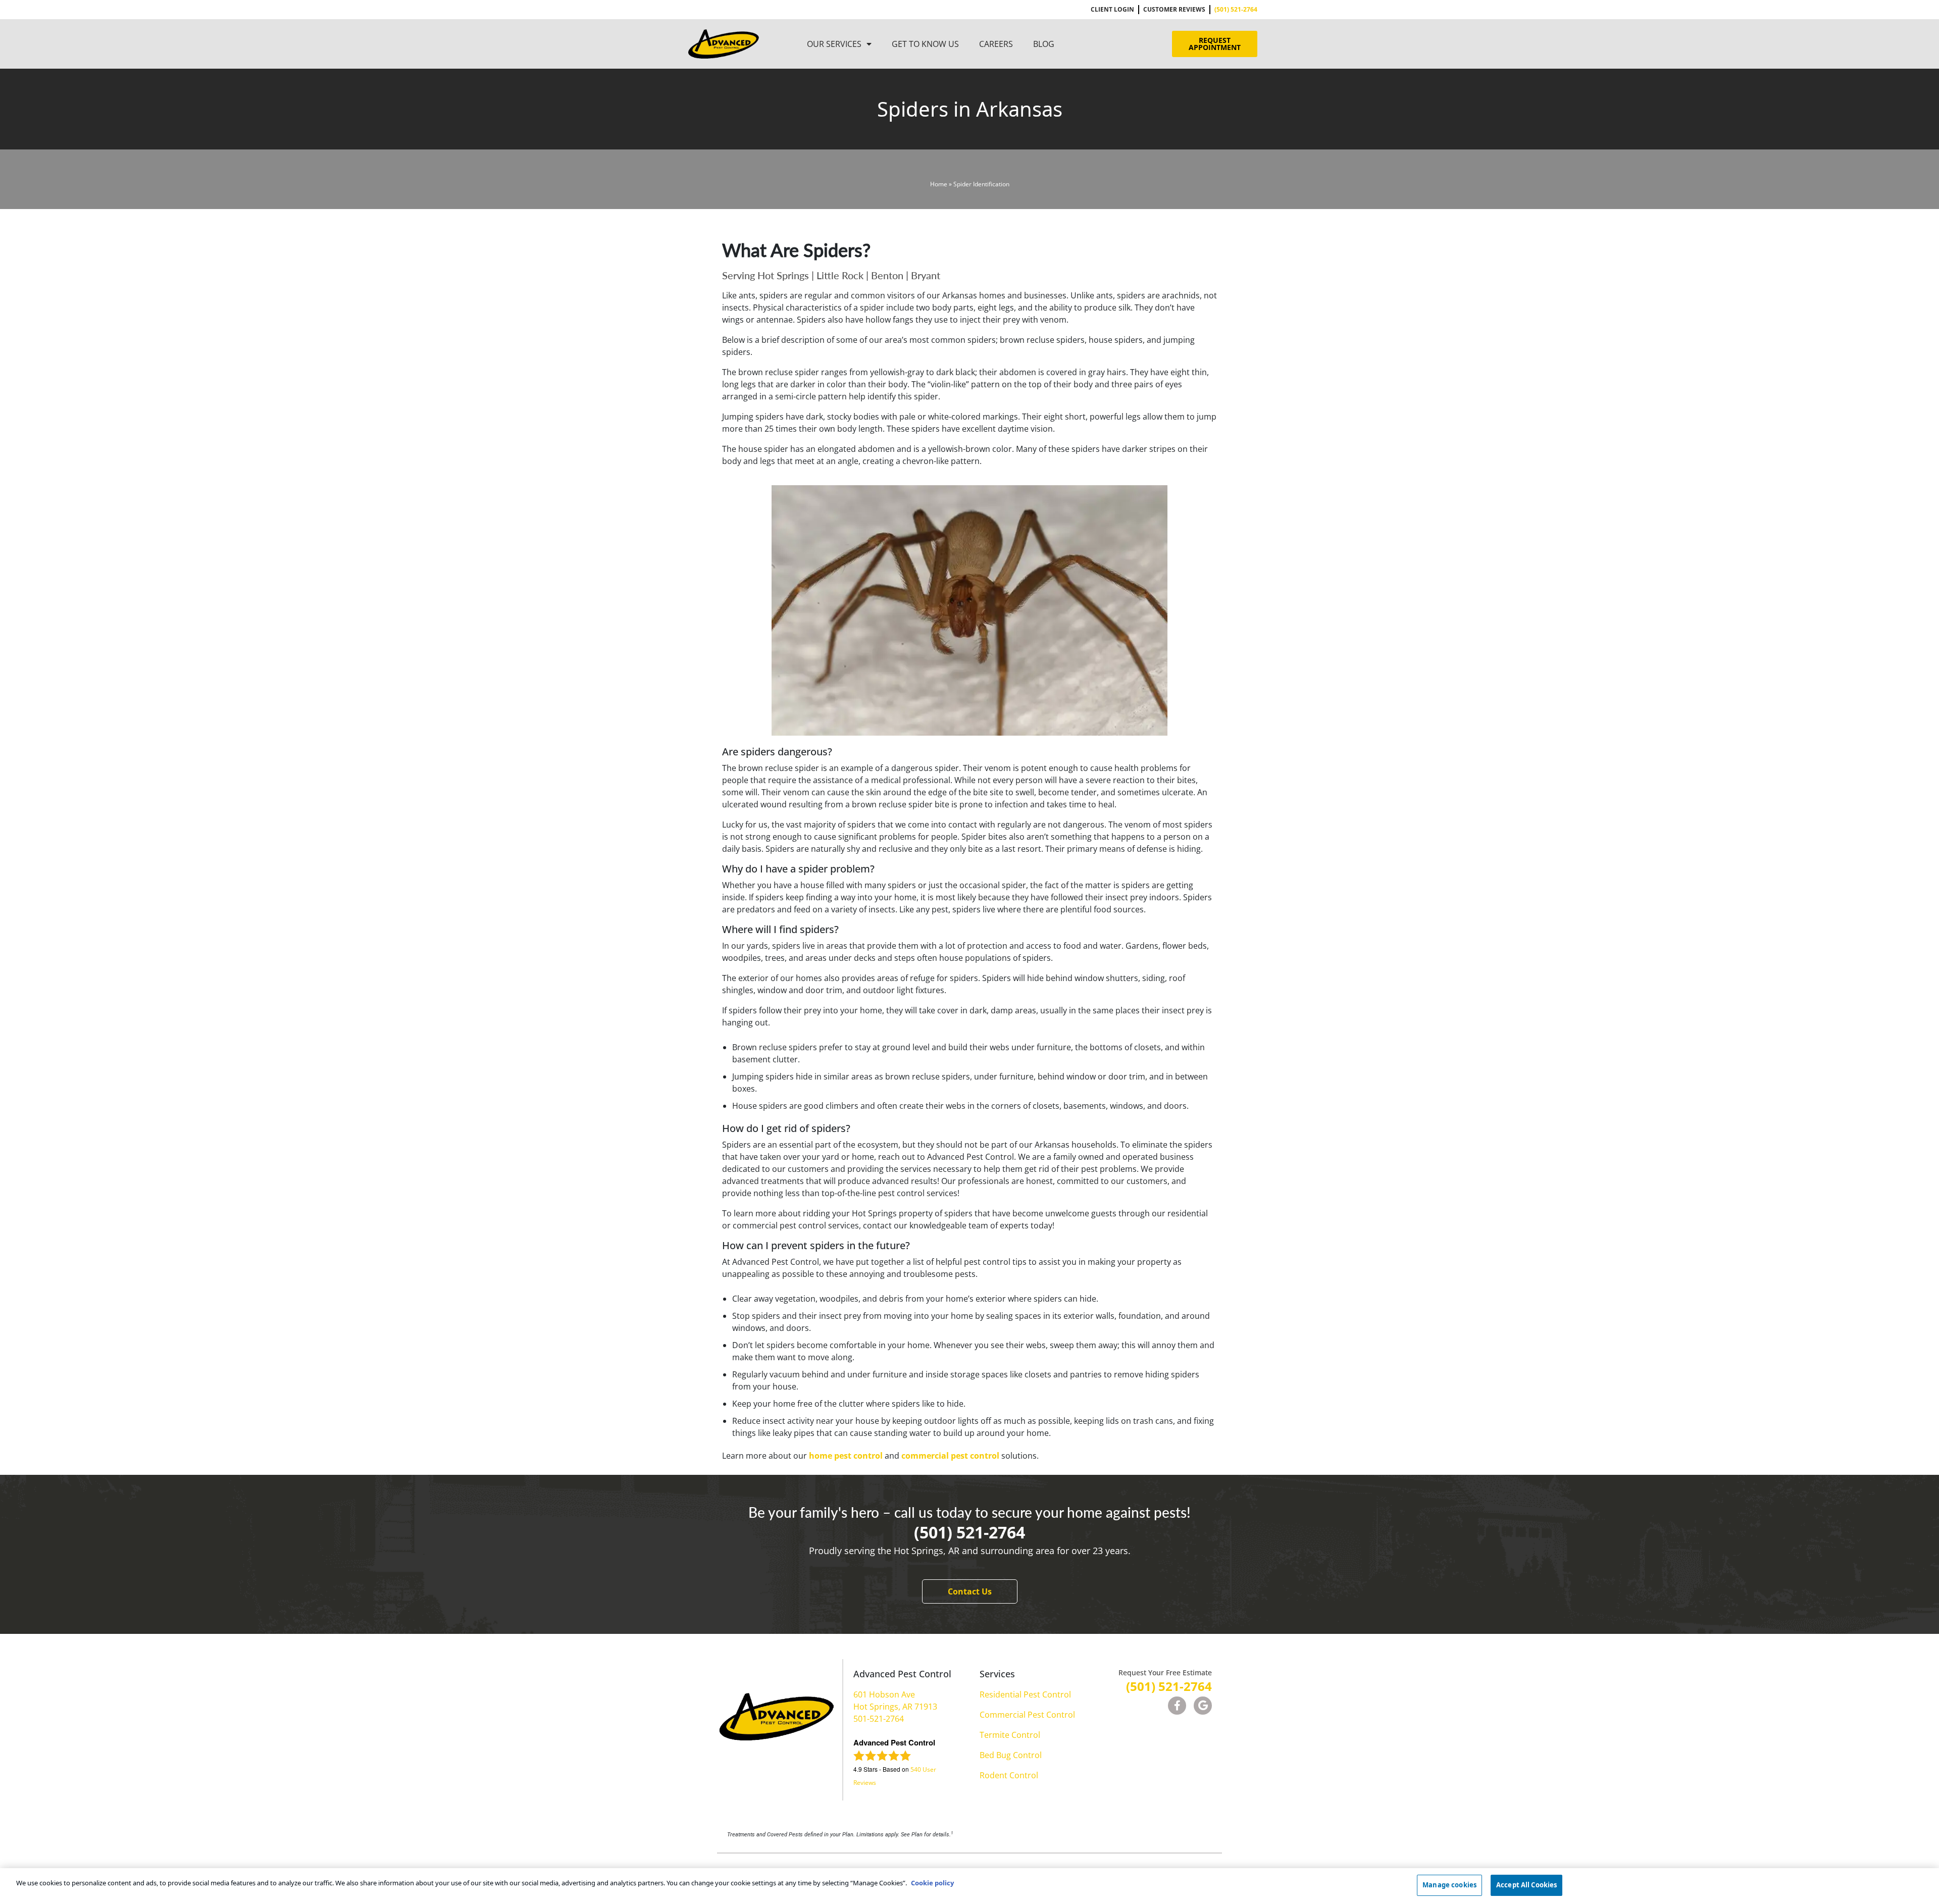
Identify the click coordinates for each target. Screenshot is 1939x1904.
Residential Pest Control (1025, 1694)
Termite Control (1010, 1735)
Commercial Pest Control (1027, 1715)
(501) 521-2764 (970, 1532)
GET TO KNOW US (925, 44)
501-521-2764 (879, 1719)
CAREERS (996, 44)
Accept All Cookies (1526, 1885)
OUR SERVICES (834, 44)
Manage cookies (1449, 1885)
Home (939, 184)
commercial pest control (950, 1456)
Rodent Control (1009, 1775)
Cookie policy (932, 1883)
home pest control (846, 1456)
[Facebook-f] (1177, 1706)
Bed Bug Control (1011, 1755)
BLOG (1044, 44)
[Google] (1203, 1706)
